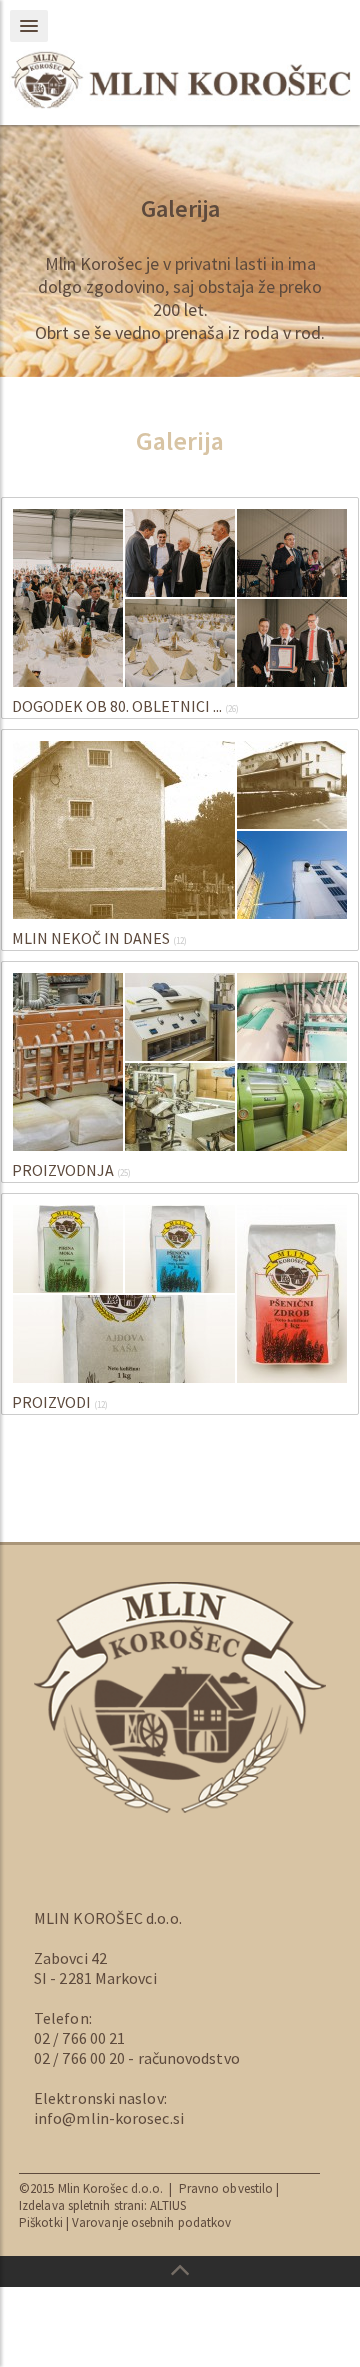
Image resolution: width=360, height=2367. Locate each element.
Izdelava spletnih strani (81, 2205)
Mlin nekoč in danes (91, 938)
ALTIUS (168, 2205)
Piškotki (41, 2222)
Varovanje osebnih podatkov (151, 2222)
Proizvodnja (63, 1170)
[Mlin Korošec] (180, 80)
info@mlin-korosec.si (109, 2118)
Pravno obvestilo (228, 2188)
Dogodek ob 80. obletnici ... (117, 706)
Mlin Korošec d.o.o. (111, 2188)
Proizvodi (51, 1402)
